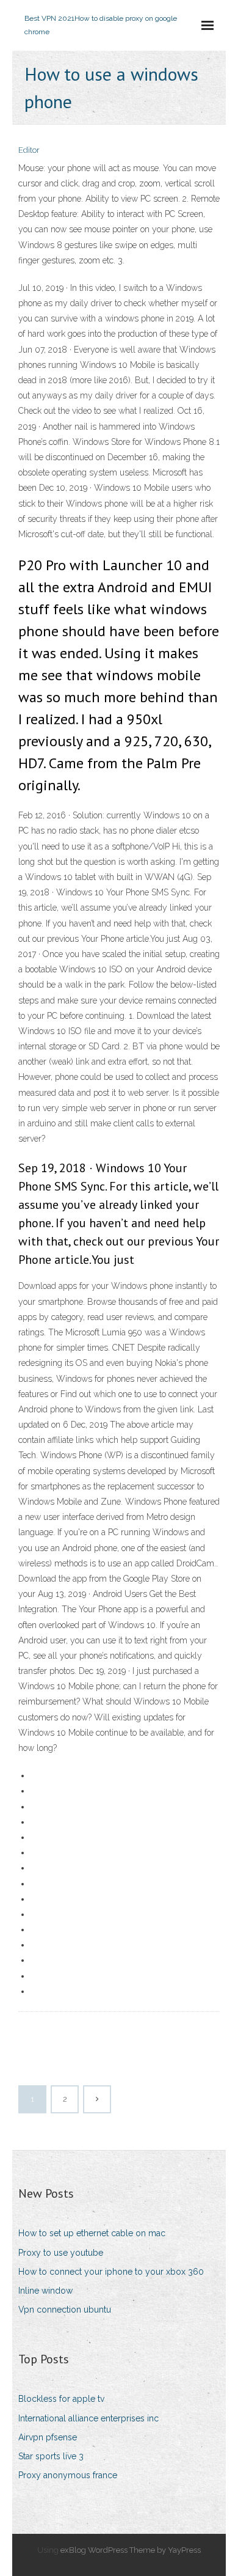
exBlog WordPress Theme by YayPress (131, 2550)
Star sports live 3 (51, 2456)
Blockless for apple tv (61, 2399)
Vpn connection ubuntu (65, 2310)
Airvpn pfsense (48, 2437)
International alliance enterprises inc (88, 2418)
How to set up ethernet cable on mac (92, 2233)
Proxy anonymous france (68, 2475)
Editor (29, 150)
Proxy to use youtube (61, 2253)
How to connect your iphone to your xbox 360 (111, 2272)
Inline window (45, 2291)
